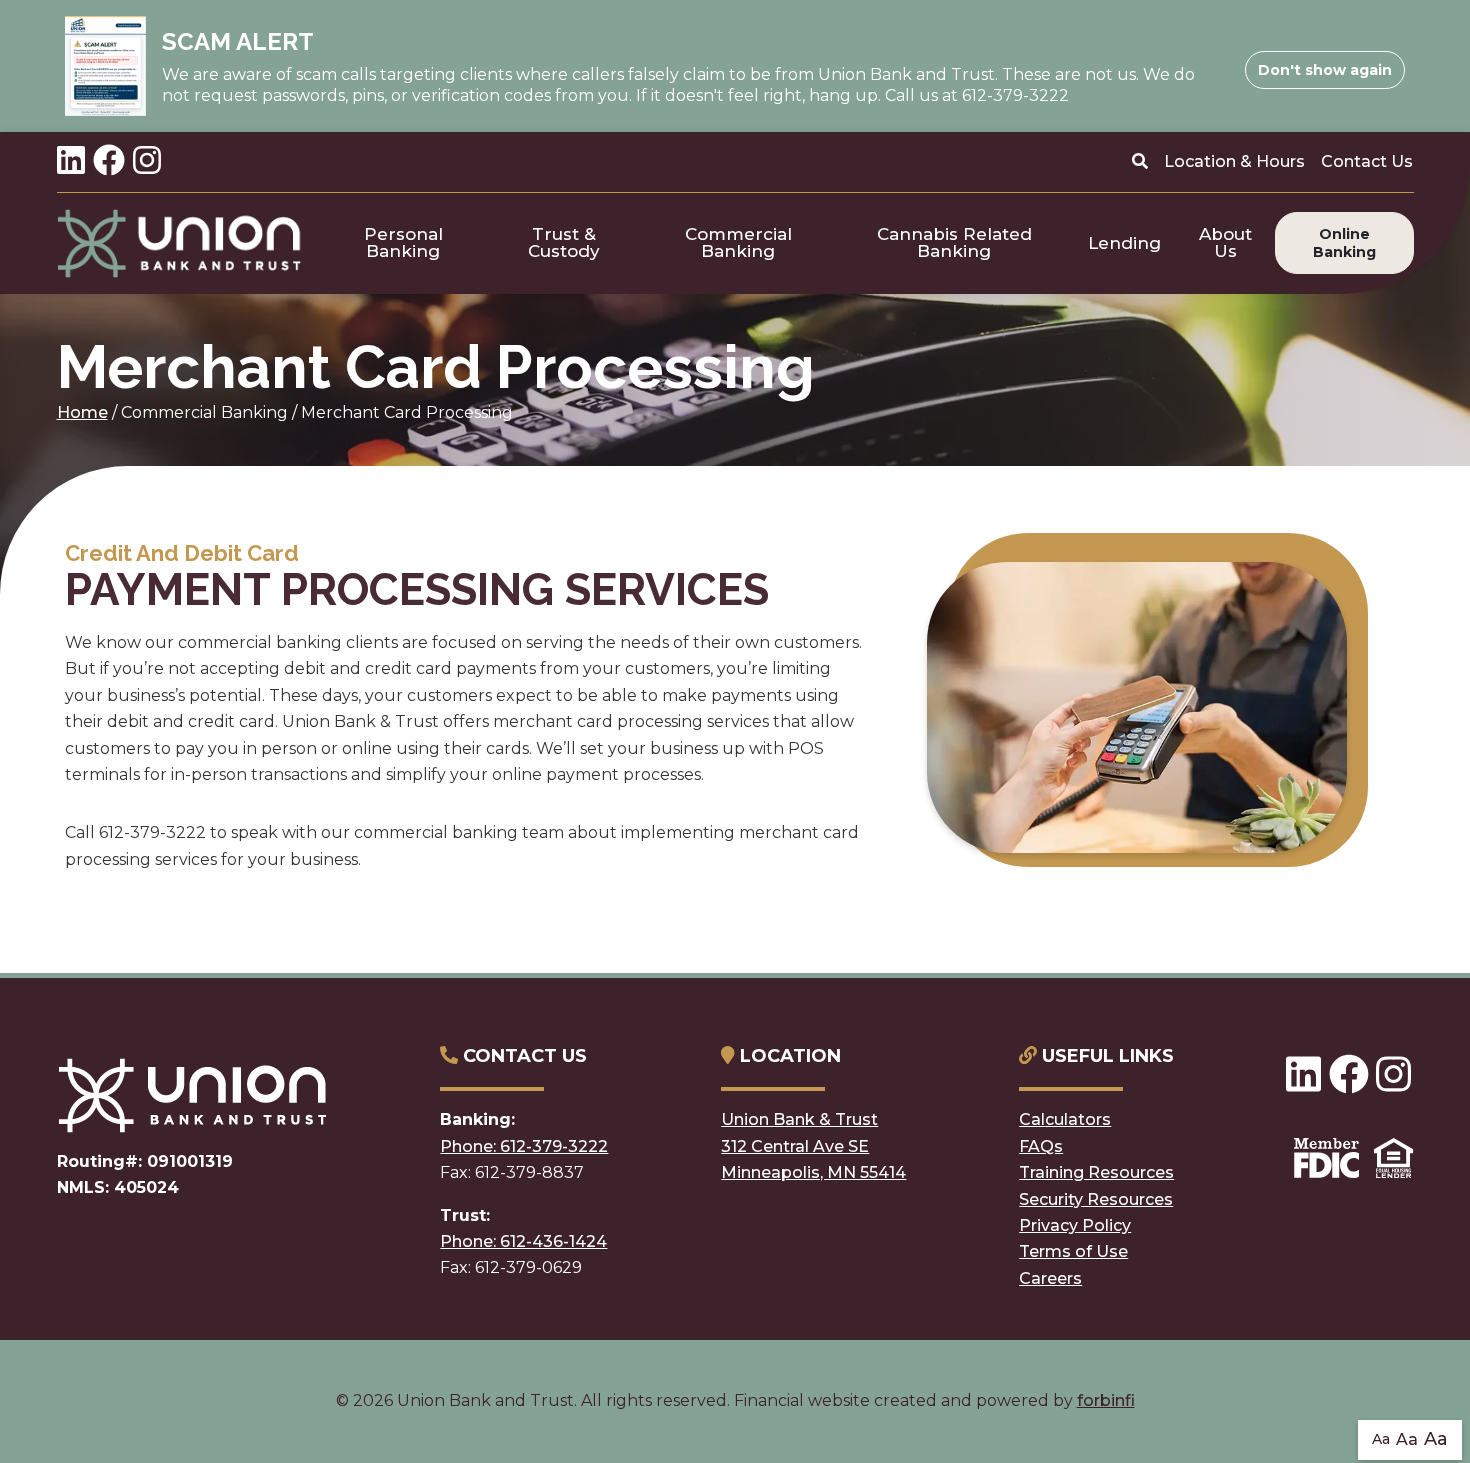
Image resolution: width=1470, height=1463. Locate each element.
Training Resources (1096, 1172)
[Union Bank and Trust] (180, 243)
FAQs (1041, 1146)
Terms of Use (1073, 1251)
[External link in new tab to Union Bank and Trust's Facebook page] (109, 162)
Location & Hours (1234, 161)
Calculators (1065, 1119)
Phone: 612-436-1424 (523, 1241)
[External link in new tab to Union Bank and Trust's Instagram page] (147, 162)
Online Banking (1344, 243)
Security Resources (1096, 1199)
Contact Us (1367, 161)
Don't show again (1325, 70)
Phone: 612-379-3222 (524, 1146)
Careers (1050, 1278)
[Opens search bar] (1140, 162)
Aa (1381, 1439)
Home (82, 412)
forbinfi (1106, 1400)
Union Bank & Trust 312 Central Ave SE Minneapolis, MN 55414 (813, 1146)
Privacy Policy (1075, 1225)
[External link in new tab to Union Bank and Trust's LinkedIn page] (71, 162)
